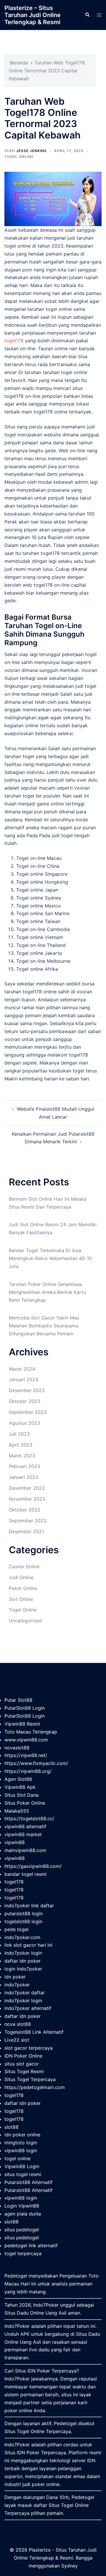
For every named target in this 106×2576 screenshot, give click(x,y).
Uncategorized (25, 1621)
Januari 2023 (24, 1477)
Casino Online (24, 1566)
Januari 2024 (24, 1379)
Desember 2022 (27, 1488)
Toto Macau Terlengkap (31, 1732)
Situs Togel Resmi (24, 2071)
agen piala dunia (23, 2214)
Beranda (19, 63)
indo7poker (17, 1985)
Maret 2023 (22, 1456)
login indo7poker (23, 1969)
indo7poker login (23, 1953)
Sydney (69, 2566)
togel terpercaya (23, 2253)
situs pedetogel (22, 2230)
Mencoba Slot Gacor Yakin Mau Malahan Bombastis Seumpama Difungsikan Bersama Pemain (44, 1326)
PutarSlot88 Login (25, 1708)
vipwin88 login (21, 2150)
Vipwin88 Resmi (22, 1724)
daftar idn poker (23, 1961)
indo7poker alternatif (28, 2008)
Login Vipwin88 (22, 2206)
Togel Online (19, 157)
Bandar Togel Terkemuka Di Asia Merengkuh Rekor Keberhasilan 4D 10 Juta (50, 1258)
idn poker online (22, 2135)
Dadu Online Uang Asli (42, 2313)
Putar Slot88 (18, 1700)
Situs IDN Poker (22, 2452)
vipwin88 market (23, 1834)
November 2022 (27, 1499)
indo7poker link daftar (29, 1906)
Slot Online (21, 1599)
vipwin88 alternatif (25, 1826)
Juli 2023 (19, 1434)
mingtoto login (21, 2143)
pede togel (16, 1929)
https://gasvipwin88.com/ (33, 1866)
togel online (18, 2158)
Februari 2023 (24, 1466)
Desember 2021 (26, 1531)
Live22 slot (17, 2040)
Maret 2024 (22, 1369)
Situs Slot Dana (21, 1795)
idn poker (15, 1977)
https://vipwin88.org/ (28, 1771)
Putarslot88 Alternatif (28, 2182)
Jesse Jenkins (32, 151)
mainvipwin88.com (25, 1850)
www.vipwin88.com (26, 1740)
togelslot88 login (23, 1921)
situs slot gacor (22, 2064)
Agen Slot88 (18, 1779)
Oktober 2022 (25, 1510)
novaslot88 (17, 1748)
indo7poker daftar (25, 1993)
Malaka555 (17, 1811)
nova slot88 (18, 2024)
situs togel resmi (23, 2174)
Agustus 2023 (24, 1423)
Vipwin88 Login (22, 2166)
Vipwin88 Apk (20, 1787)
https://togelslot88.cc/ (29, 1818)
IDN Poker (39, 2371)
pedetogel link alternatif (31, 2245)
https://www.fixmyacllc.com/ (36, 1763)
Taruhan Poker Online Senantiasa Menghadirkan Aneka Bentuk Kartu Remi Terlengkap (47, 1292)
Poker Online (23, 1588)
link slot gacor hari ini (28, 1945)
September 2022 (28, 1521)
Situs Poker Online (25, 1803)
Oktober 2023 (25, 1401)
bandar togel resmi (25, 1874)
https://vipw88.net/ (26, 1755)
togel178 (14, 341)
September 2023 (28, 1412)
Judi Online (21, 1577)
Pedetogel (16, 2276)
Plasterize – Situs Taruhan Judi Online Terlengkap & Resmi (33, 15)
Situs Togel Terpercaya (30, 2079)
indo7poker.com (22, 1937)
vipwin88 (15, 1842)
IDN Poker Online (23, 2056)
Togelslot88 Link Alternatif (34, 2032)
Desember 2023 (27, 1390)
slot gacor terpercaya (29, 2048)
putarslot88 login (24, 1913)
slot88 (11, 2127)
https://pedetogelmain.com (35, 2087)
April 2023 (21, 1445)
